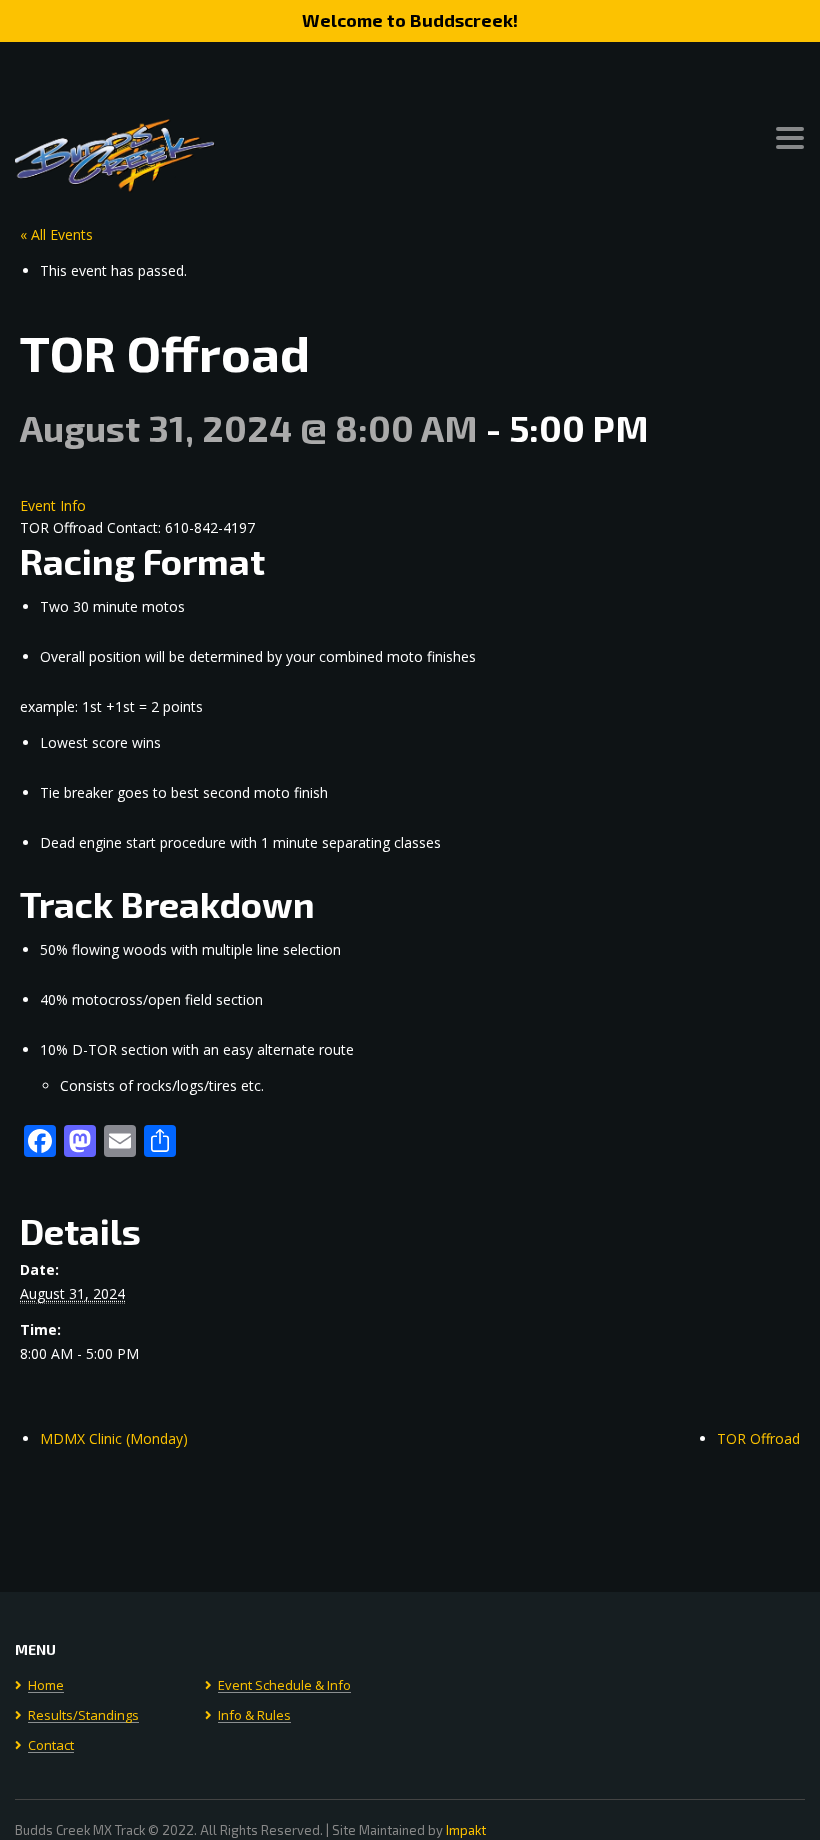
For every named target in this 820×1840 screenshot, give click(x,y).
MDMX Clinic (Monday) (114, 1438)
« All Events (56, 234)
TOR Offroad (758, 1438)
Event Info (53, 505)
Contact (51, 1746)
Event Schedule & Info (284, 1686)
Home (46, 1686)
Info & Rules (254, 1716)
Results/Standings (83, 1716)
